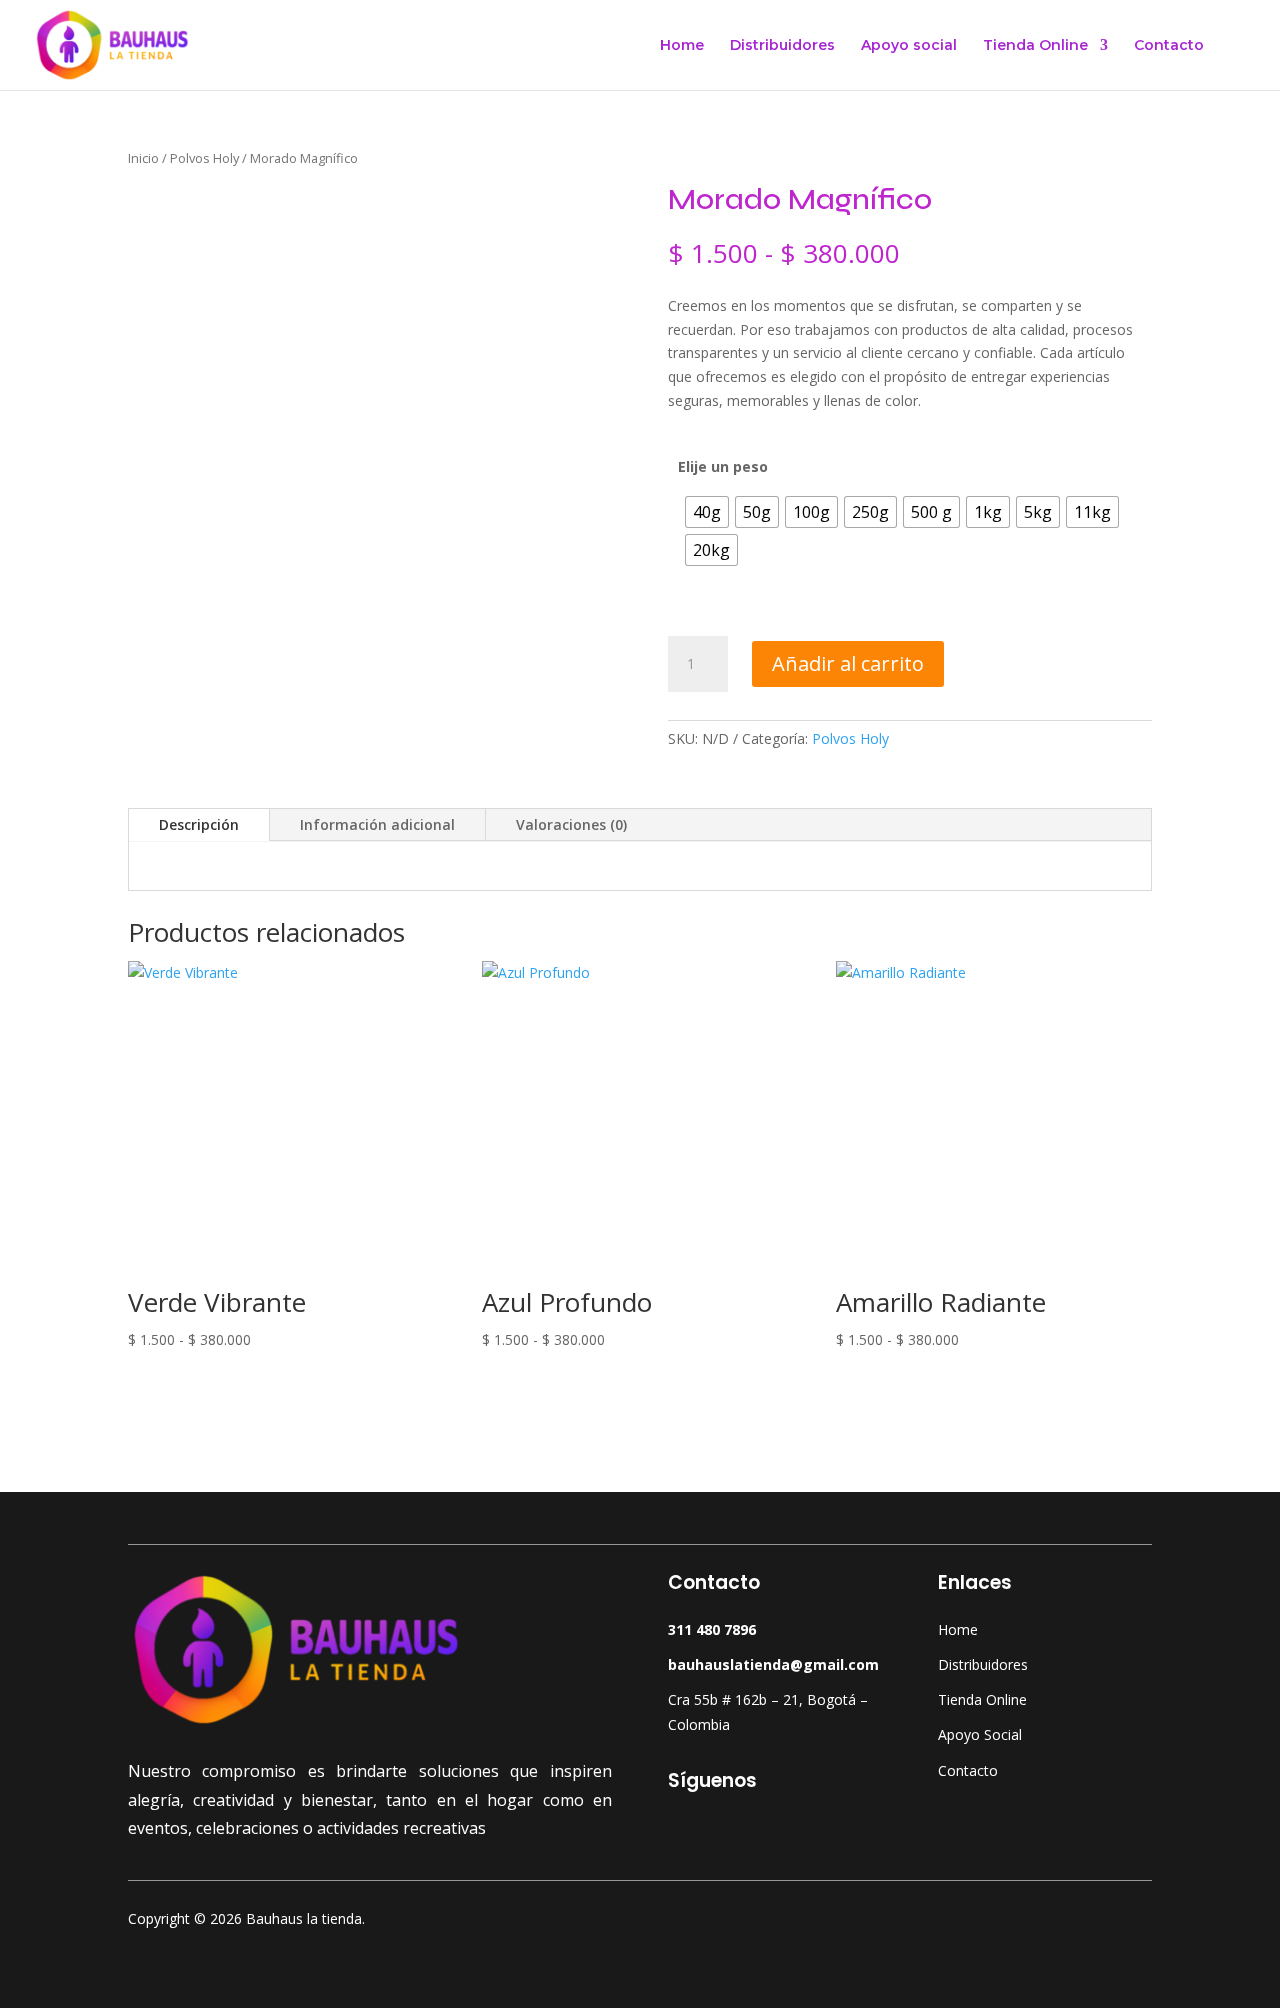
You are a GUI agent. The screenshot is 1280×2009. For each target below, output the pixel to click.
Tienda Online (1035, 46)
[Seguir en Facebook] (684, 1830)
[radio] (707, 512)
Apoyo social (909, 46)
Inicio (143, 158)
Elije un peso (723, 466)
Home (682, 46)
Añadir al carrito (848, 663)
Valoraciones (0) (571, 824)
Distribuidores (782, 46)
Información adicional (377, 824)
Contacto (1169, 46)
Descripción (199, 824)
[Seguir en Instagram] (724, 1830)
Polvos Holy (204, 158)
